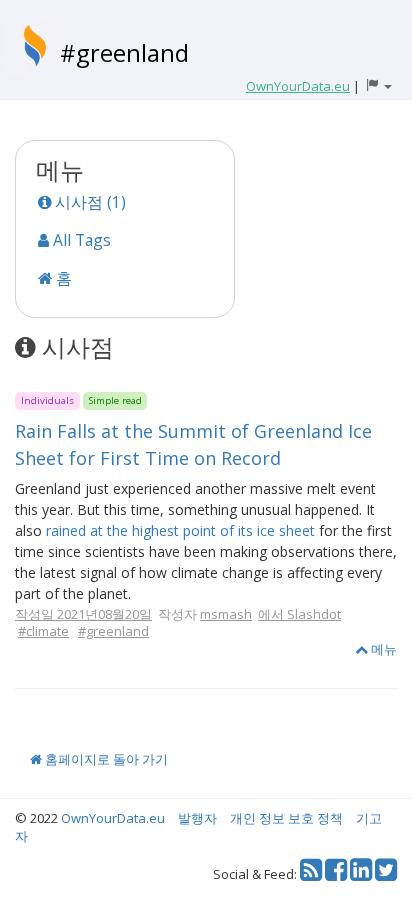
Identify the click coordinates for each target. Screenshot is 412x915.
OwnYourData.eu (113, 818)
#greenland (124, 52)
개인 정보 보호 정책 (286, 818)
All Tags (80, 240)
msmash (226, 614)
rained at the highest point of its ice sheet (180, 530)
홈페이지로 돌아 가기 (105, 759)
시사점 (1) (88, 202)
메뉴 (382, 649)
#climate (43, 631)
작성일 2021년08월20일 (83, 614)
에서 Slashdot (299, 614)
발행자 (197, 818)
